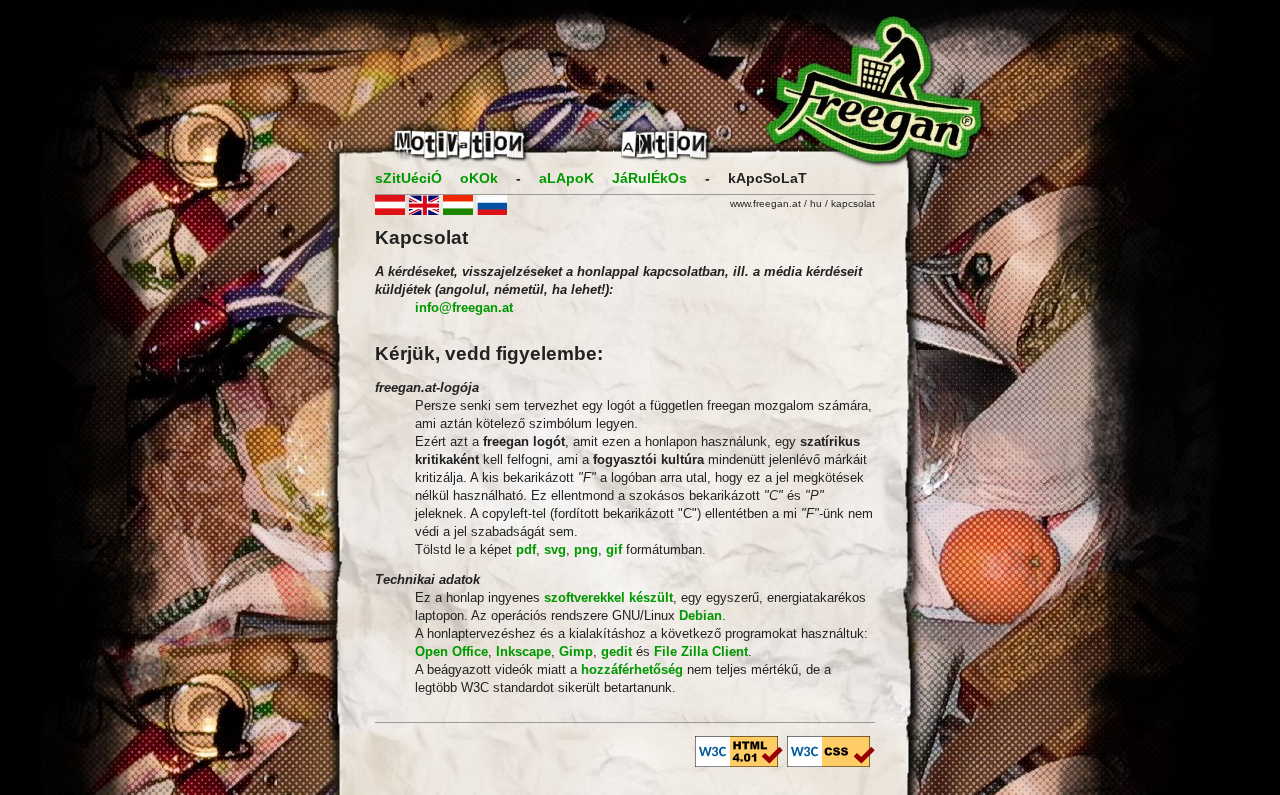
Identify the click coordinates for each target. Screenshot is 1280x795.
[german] (390, 210)
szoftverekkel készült (608, 597)
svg (555, 549)
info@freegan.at (464, 307)
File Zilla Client (701, 651)
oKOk (479, 178)
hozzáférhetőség (632, 669)
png (586, 549)
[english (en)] (424, 210)
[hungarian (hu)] (458, 210)
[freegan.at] (640, 161)
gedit (616, 651)
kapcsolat (853, 203)
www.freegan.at (765, 203)
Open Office (451, 651)
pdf (526, 549)
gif (614, 549)
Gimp (576, 651)
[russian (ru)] (492, 210)
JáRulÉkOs (649, 178)
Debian (700, 615)
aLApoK (566, 178)
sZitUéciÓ (408, 178)
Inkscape (523, 651)
